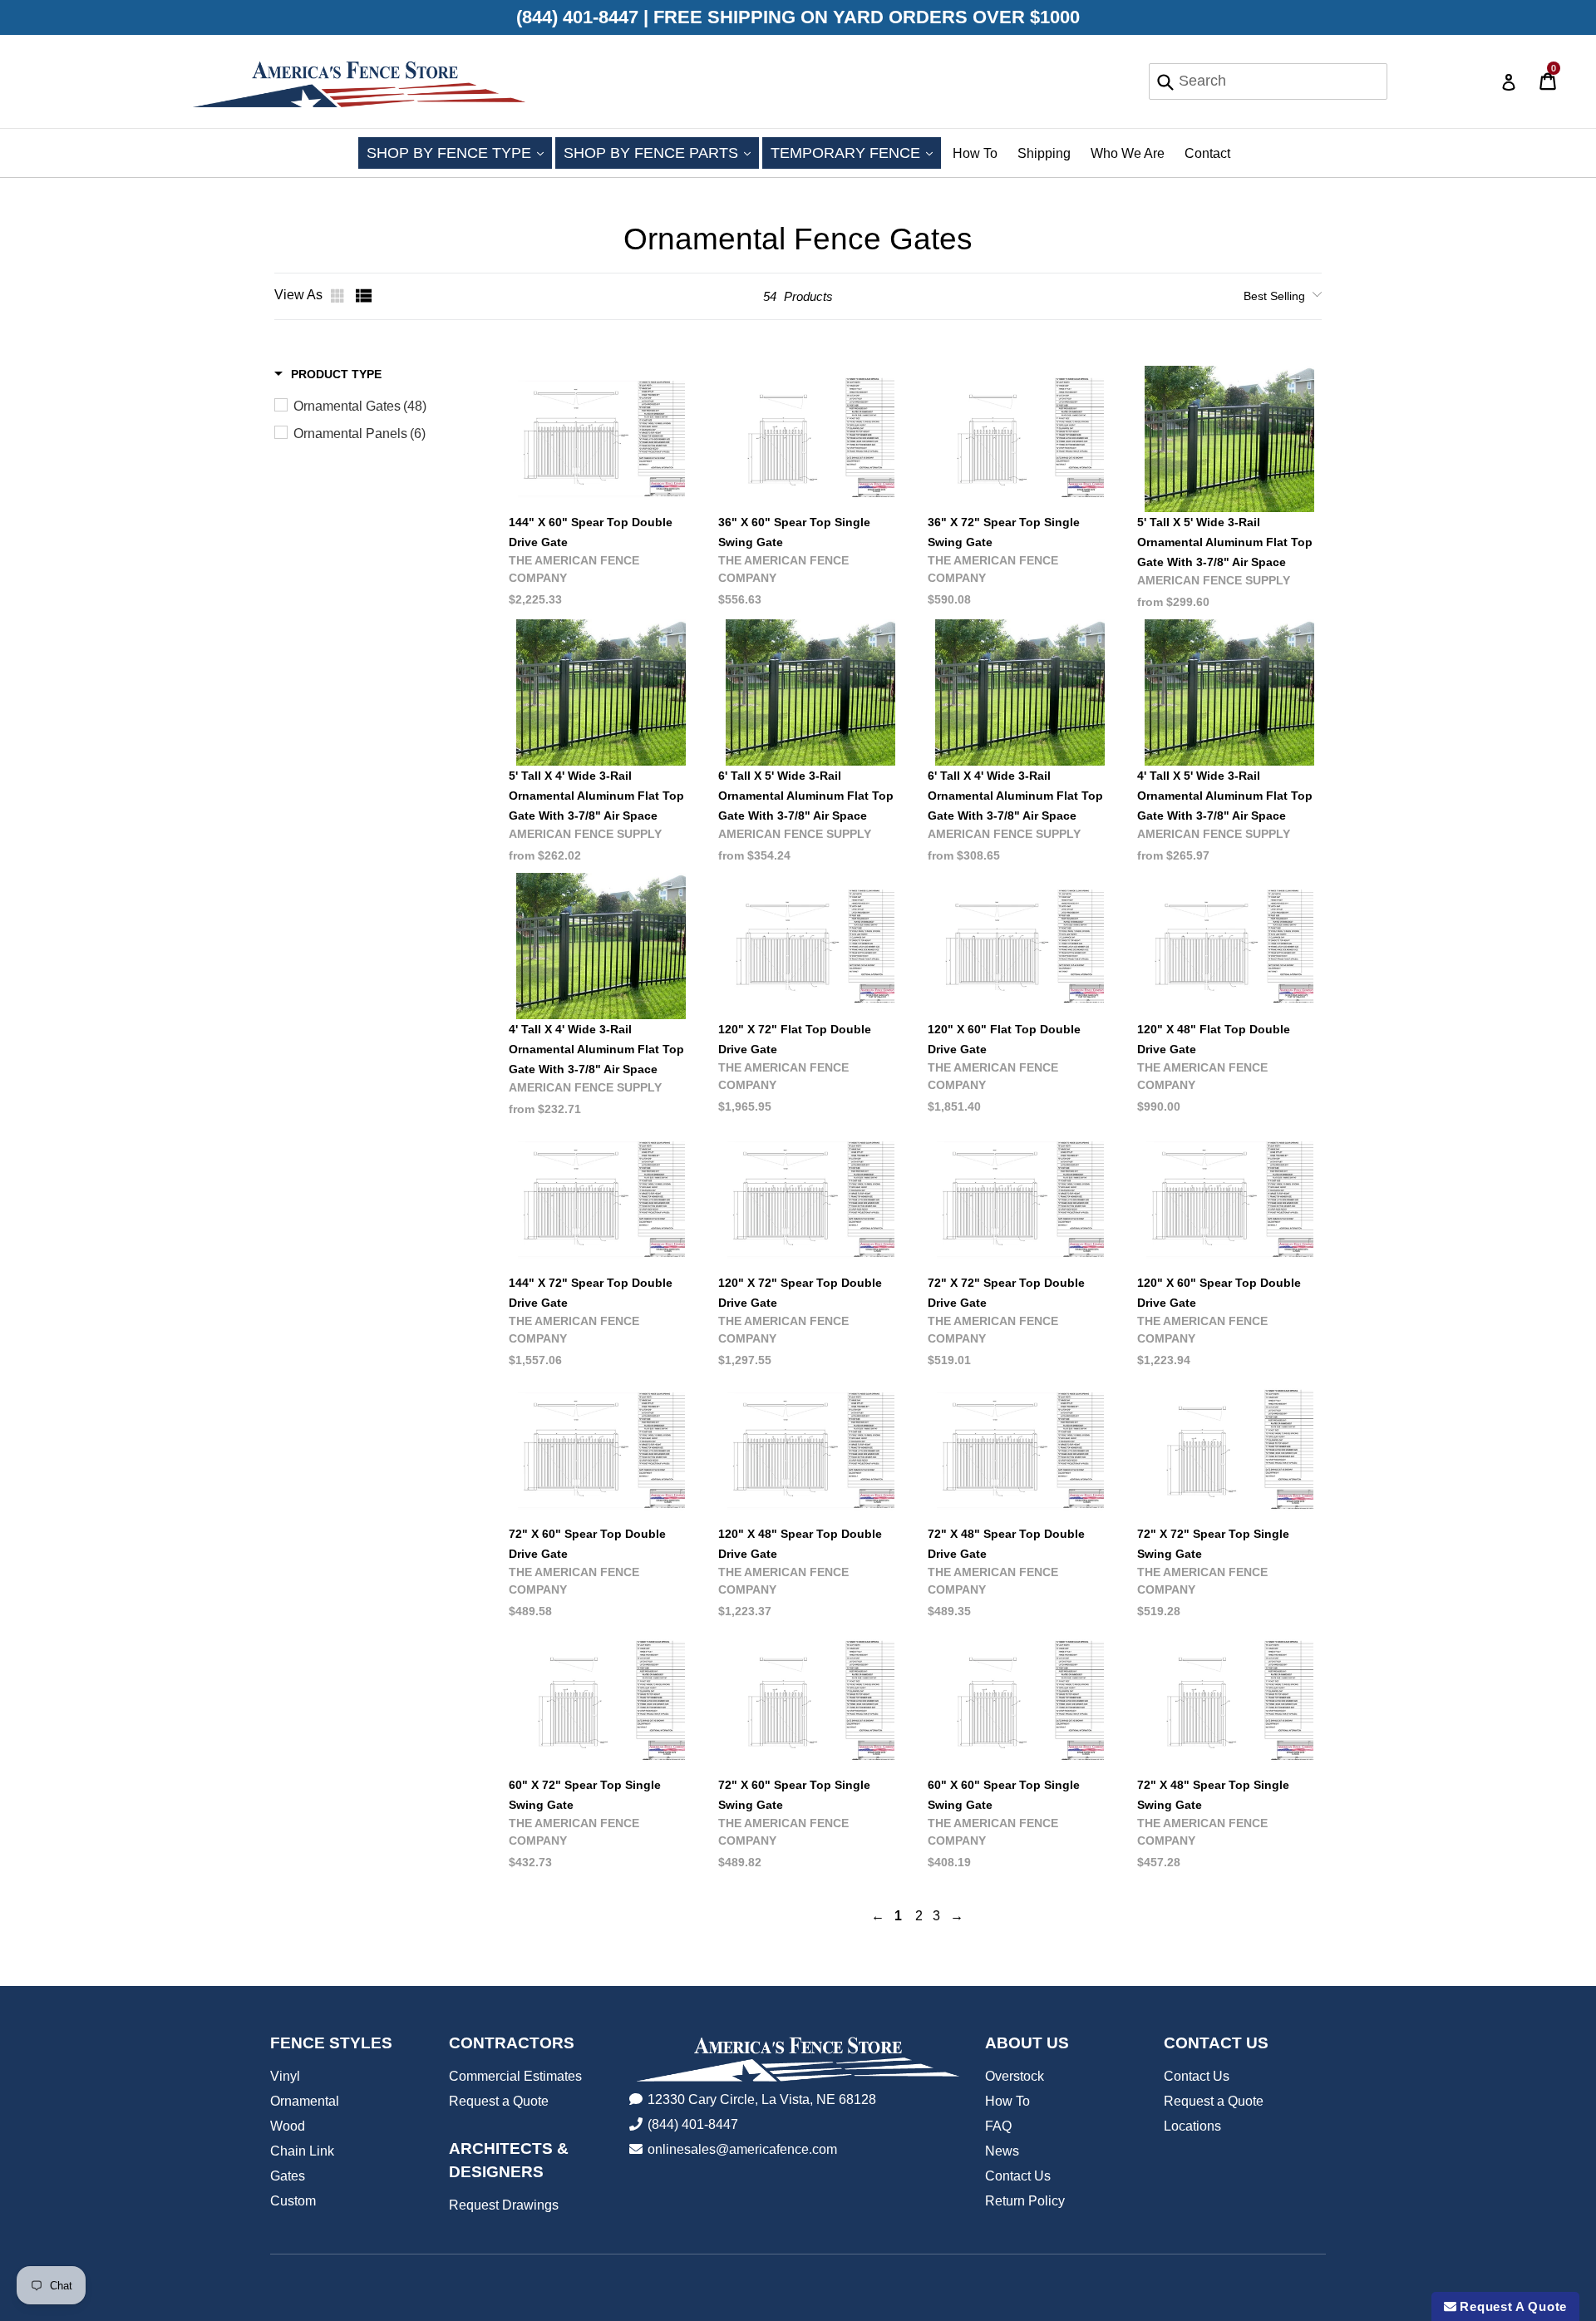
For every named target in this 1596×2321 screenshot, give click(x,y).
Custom (293, 2201)
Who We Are (1128, 153)
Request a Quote (499, 2101)
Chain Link (302, 2151)
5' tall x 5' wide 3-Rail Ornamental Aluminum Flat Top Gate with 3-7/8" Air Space (1225, 542)
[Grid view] (339, 296)
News (1002, 2151)
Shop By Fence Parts (661, 153)
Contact (1207, 153)
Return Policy (1025, 2201)
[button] (328, 374)
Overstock (1015, 2076)
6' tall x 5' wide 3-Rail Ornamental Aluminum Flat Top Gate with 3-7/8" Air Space (806, 796)
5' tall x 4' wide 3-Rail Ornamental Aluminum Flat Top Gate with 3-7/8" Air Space (596, 796)
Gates (288, 2176)
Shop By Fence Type (459, 153)
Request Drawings (504, 2205)
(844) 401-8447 (693, 2124)
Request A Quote (1512, 2306)
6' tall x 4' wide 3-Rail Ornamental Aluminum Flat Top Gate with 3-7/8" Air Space (1015, 796)
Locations (1192, 2126)
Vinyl (285, 2076)
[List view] (364, 296)
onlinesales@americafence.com (742, 2149)
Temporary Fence (856, 153)
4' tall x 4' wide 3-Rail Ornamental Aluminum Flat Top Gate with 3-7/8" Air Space (596, 1049)
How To (975, 153)
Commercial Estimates (515, 2076)
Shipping (1044, 153)
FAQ (998, 2126)
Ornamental (305, 2101)
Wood (288, 2126)
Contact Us (1018, 2176)
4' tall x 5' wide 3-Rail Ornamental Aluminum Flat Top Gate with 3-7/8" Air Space (1225, 796)
